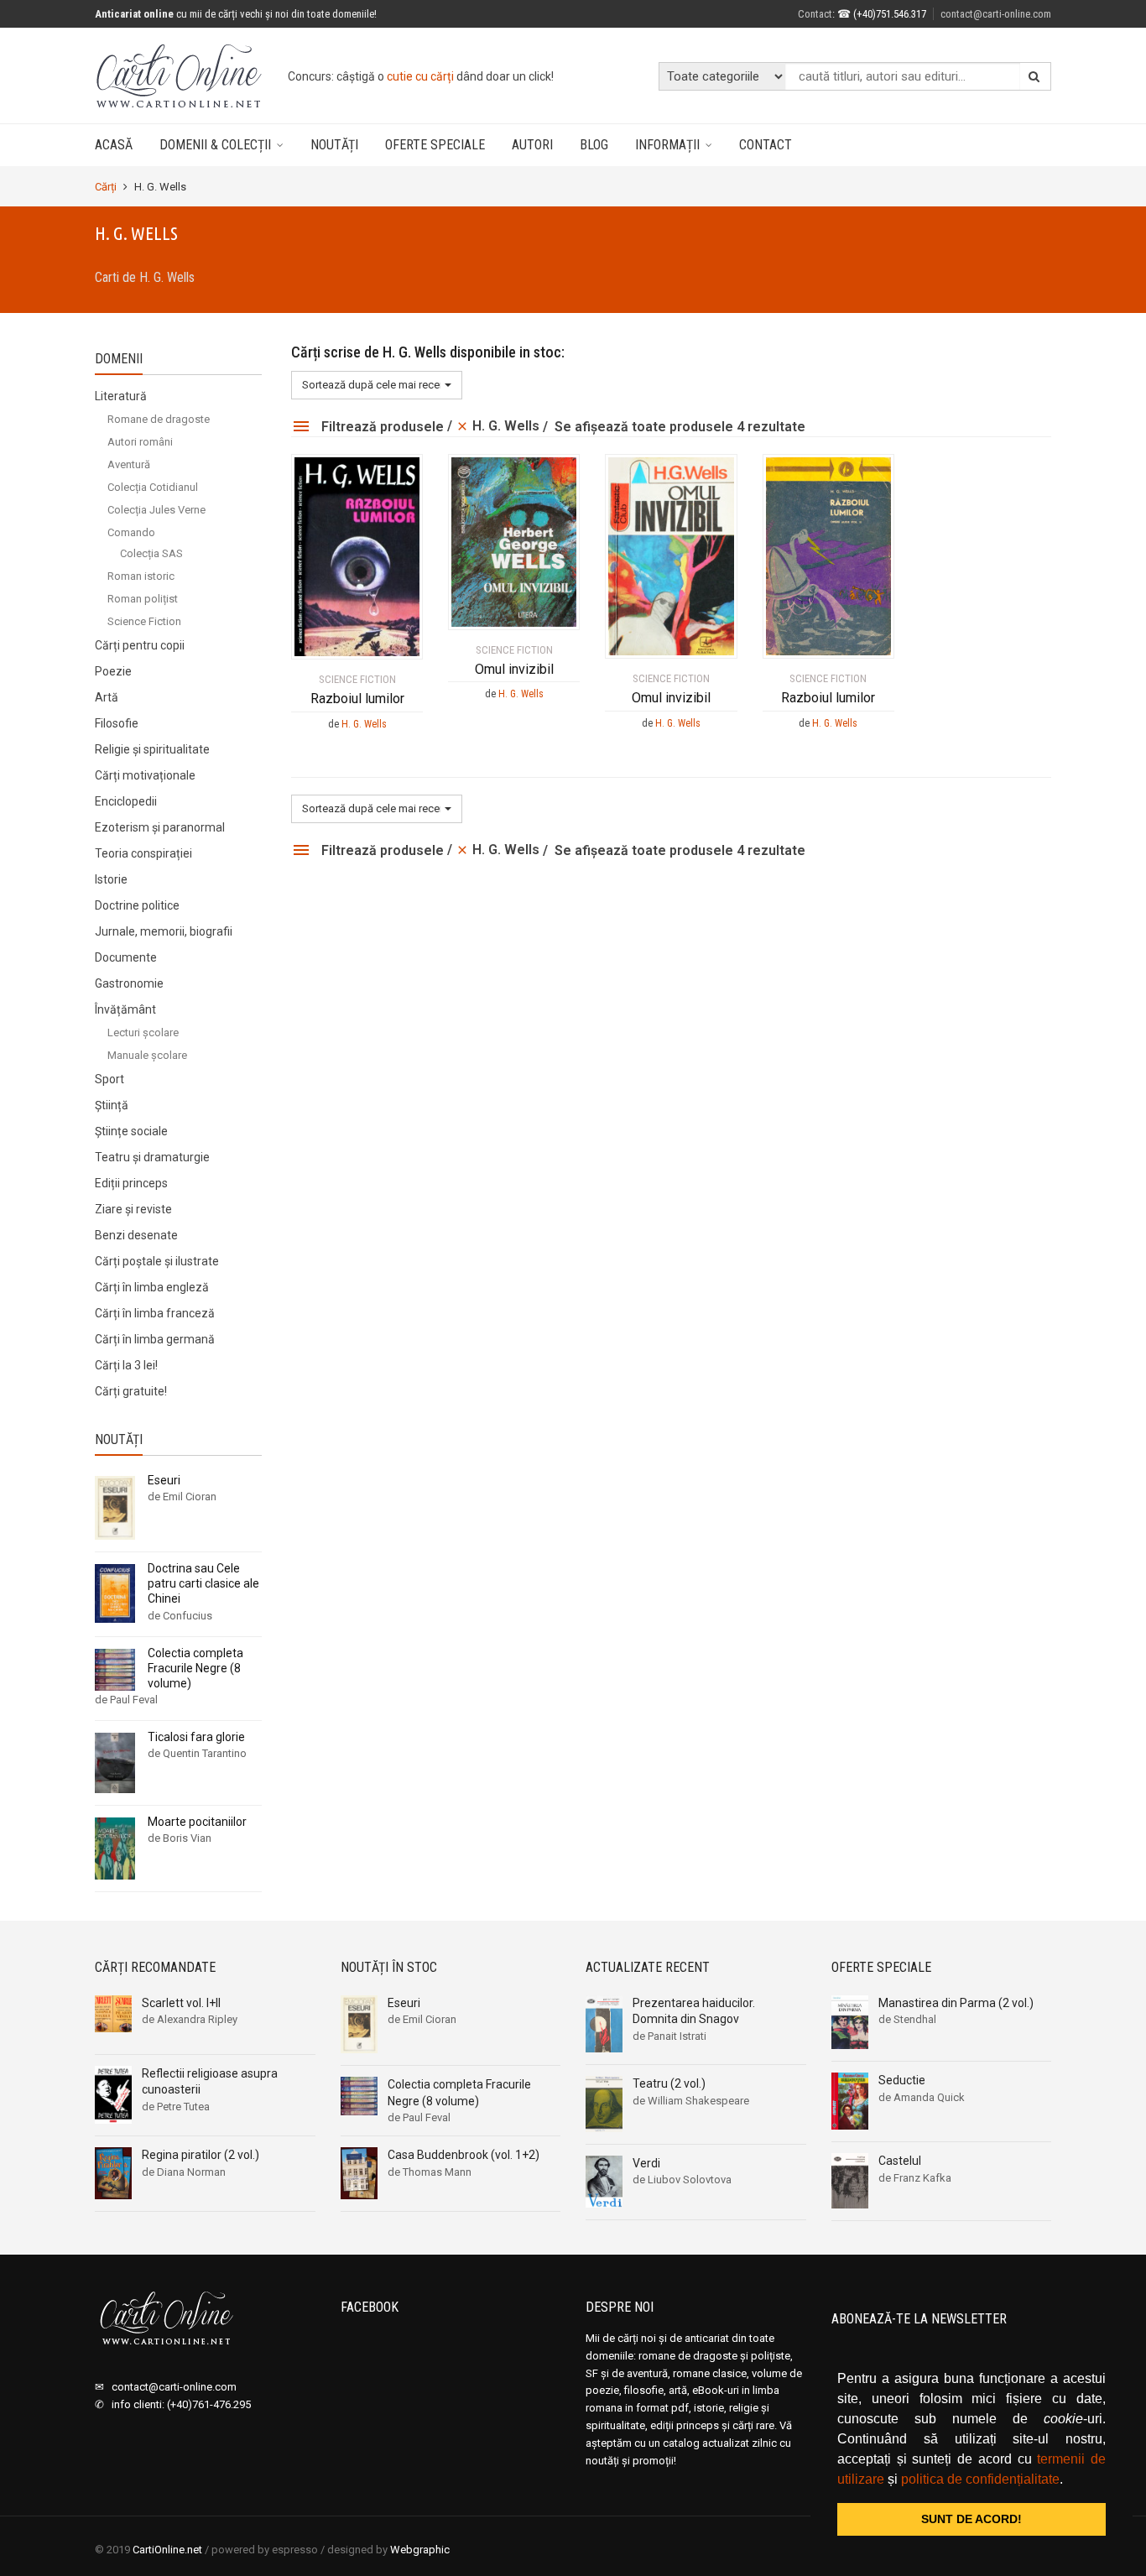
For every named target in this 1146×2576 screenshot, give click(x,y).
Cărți (106, 187)
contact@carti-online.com (996, 14)
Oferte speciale (435, 145)
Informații (667, 145)
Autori (532, 145)
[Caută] (1034, 76)
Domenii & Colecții (215, 145)
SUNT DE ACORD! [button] (971, 2519)
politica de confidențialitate (980, 2479)
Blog (594, 145)
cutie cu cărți (420, 76)
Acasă (114, 145)
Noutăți (334, 145)
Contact (766, 145)
